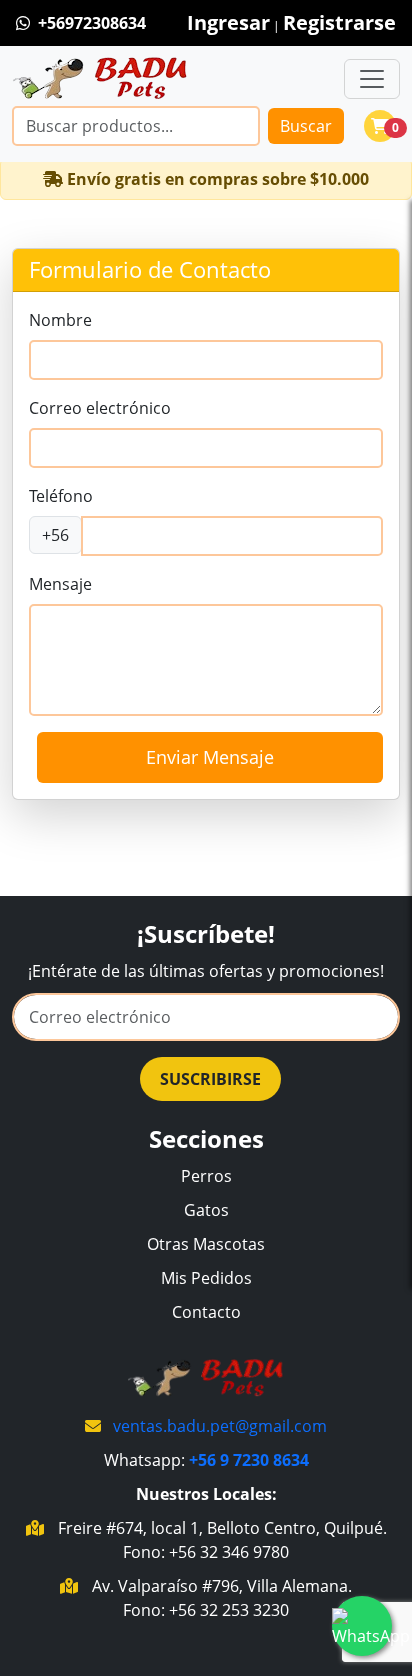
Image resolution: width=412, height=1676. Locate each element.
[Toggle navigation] (372, 79)
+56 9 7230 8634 (249, 1460)
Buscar (306, 126)
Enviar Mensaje (210, 757)
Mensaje (60, 584)
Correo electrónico (100, 408)
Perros (206, 1176)
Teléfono (61, 496)
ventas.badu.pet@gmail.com (220, 1426)
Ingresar (228, 22)
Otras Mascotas (206, 1244)
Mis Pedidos (206, 1278)
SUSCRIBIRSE (210, 1079)
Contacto (206, 1312)
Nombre (60, 320)
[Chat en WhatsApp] (362, 1626)
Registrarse (339, 22)
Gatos (206, 1210)
